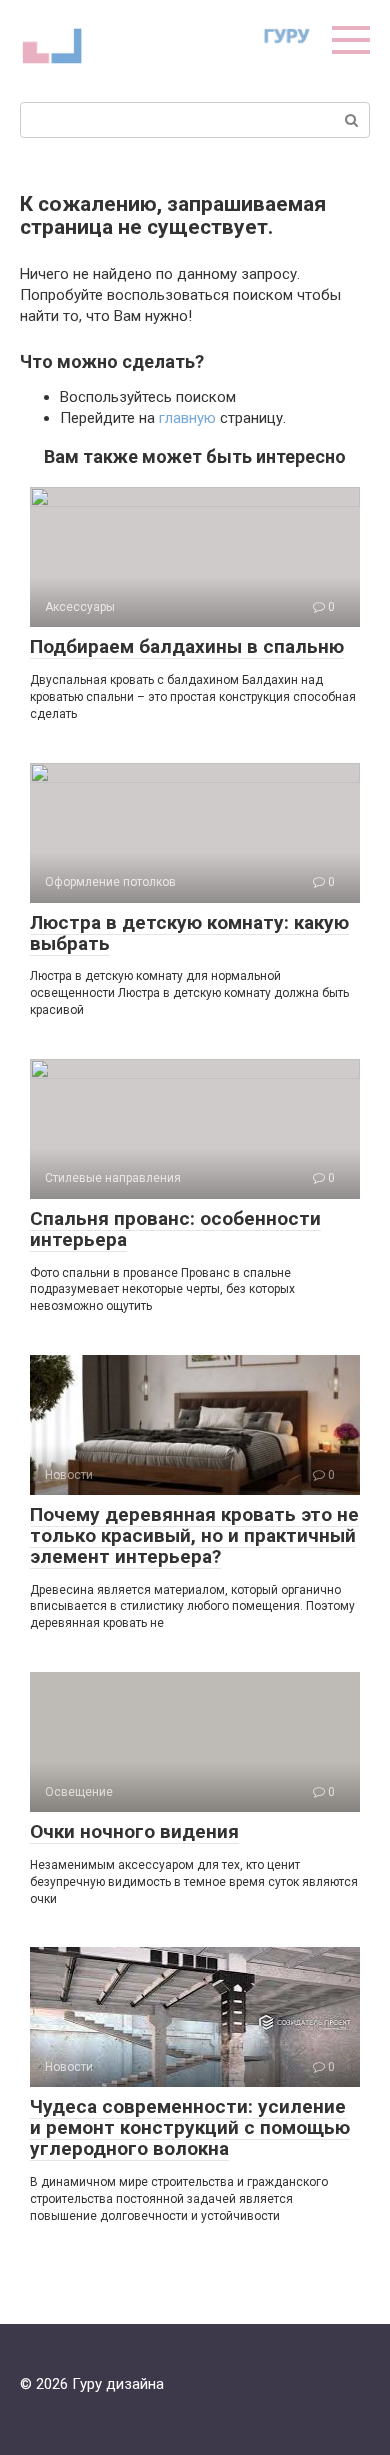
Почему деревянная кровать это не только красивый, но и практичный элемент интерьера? (194, 1535)
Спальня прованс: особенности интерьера (175, 1229)
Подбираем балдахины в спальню (187, 646)
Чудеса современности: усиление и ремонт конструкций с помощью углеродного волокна (190, 2127)
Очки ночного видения (134, 1831)
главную (187, 418)
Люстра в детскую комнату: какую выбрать (189, 933)
